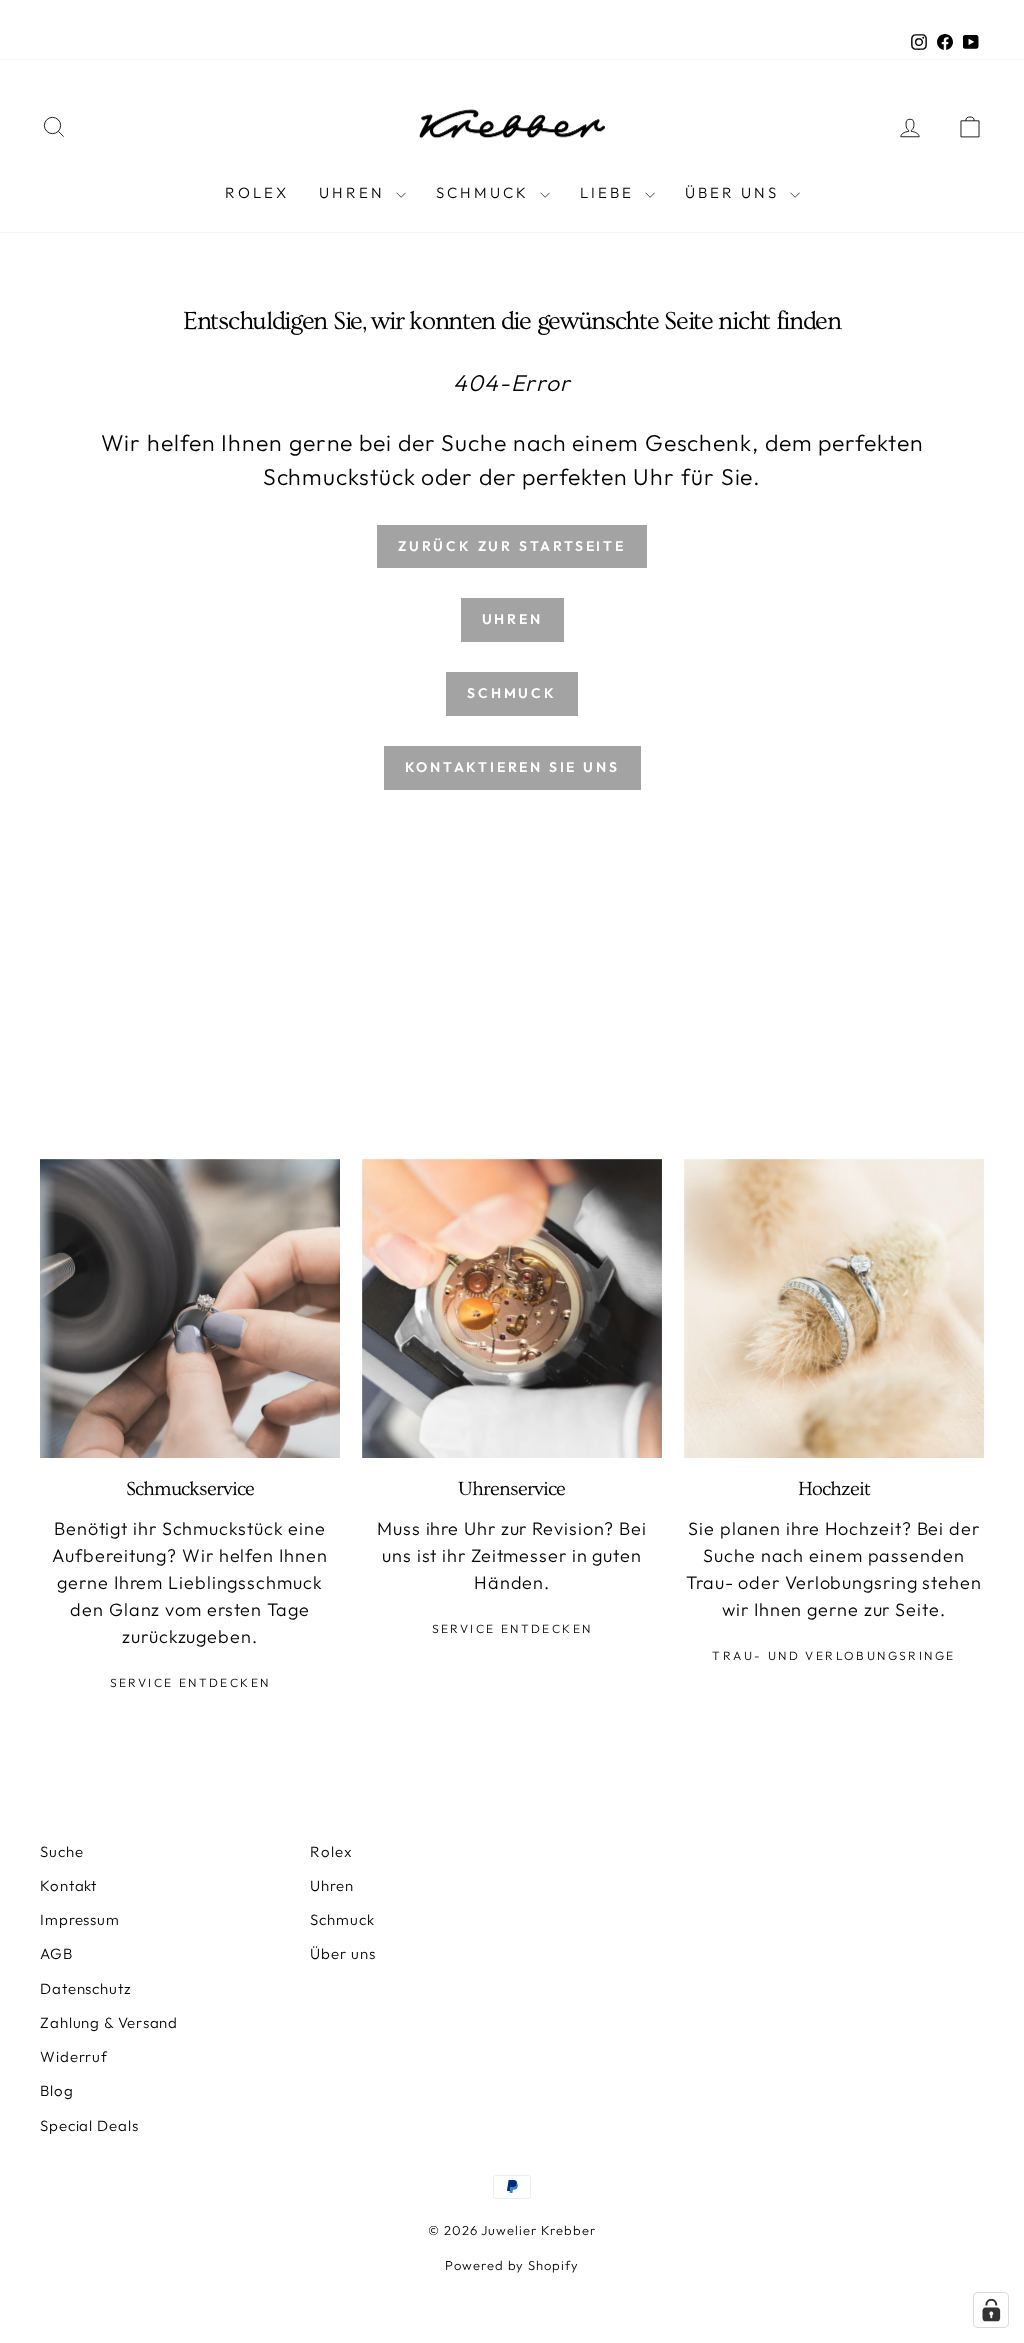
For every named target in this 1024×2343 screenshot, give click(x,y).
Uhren (355, 192)
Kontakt (68, 1885)
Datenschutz (86, 1988)
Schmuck (485, 192)
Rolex (257, 192)
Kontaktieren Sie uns (512, 767)
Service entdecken (190, 1682)
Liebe (610, 192)
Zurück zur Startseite (512, 546)
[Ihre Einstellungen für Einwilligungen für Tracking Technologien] (991, 2310)
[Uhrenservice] (512, 1309)
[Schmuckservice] (190, 1309)
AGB (56, 1953)
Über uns (342, 1953)
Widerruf (74, 2056)
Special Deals (89, 2125)
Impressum (80, 1919)
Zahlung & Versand (109, 2022)
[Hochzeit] (834, 1309)
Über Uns (735, 192)
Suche (62, 1851)
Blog (57, 2090)
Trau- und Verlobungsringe (833, 1655)
